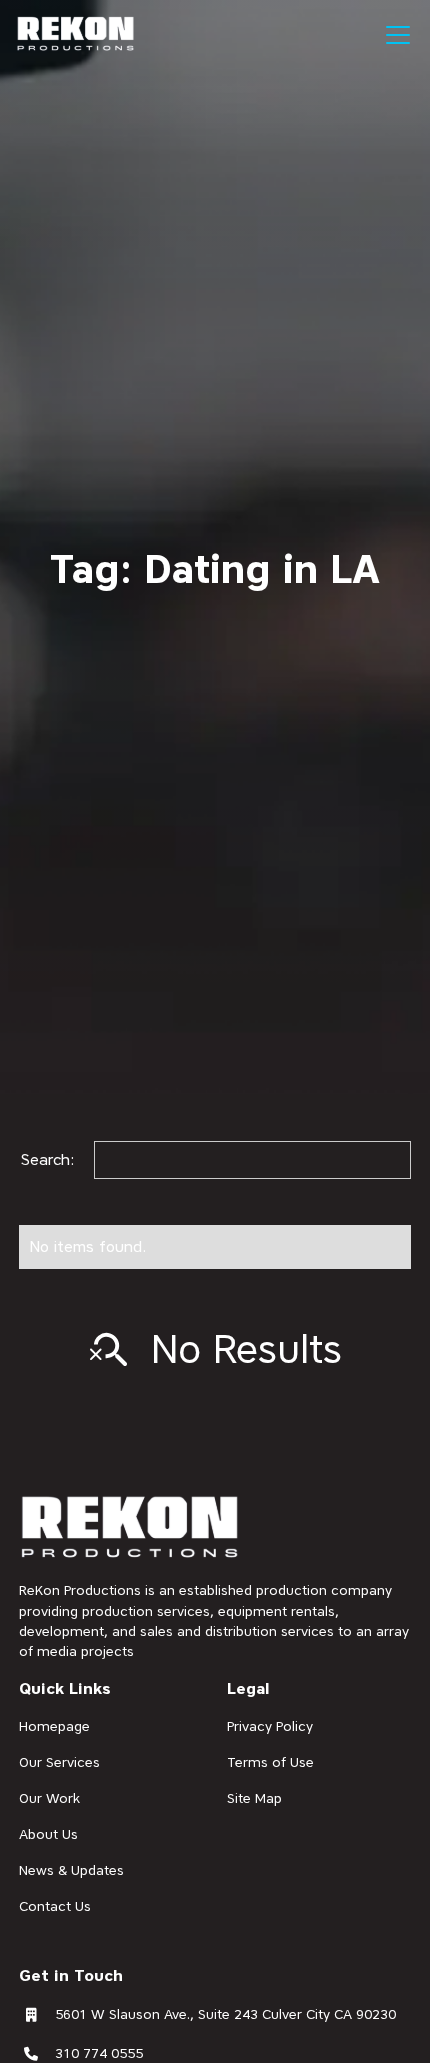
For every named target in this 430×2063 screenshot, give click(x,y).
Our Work (49, 1798)
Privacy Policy (270, 1726)
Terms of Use (270, 1762)
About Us (48, 1834)
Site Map (254, 1798)
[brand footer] (130, 1528)
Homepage (54, 1726)
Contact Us (55, 1906)
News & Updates (71, 1870)
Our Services (59, 1762)
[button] (394, 35)
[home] (76, 34)
